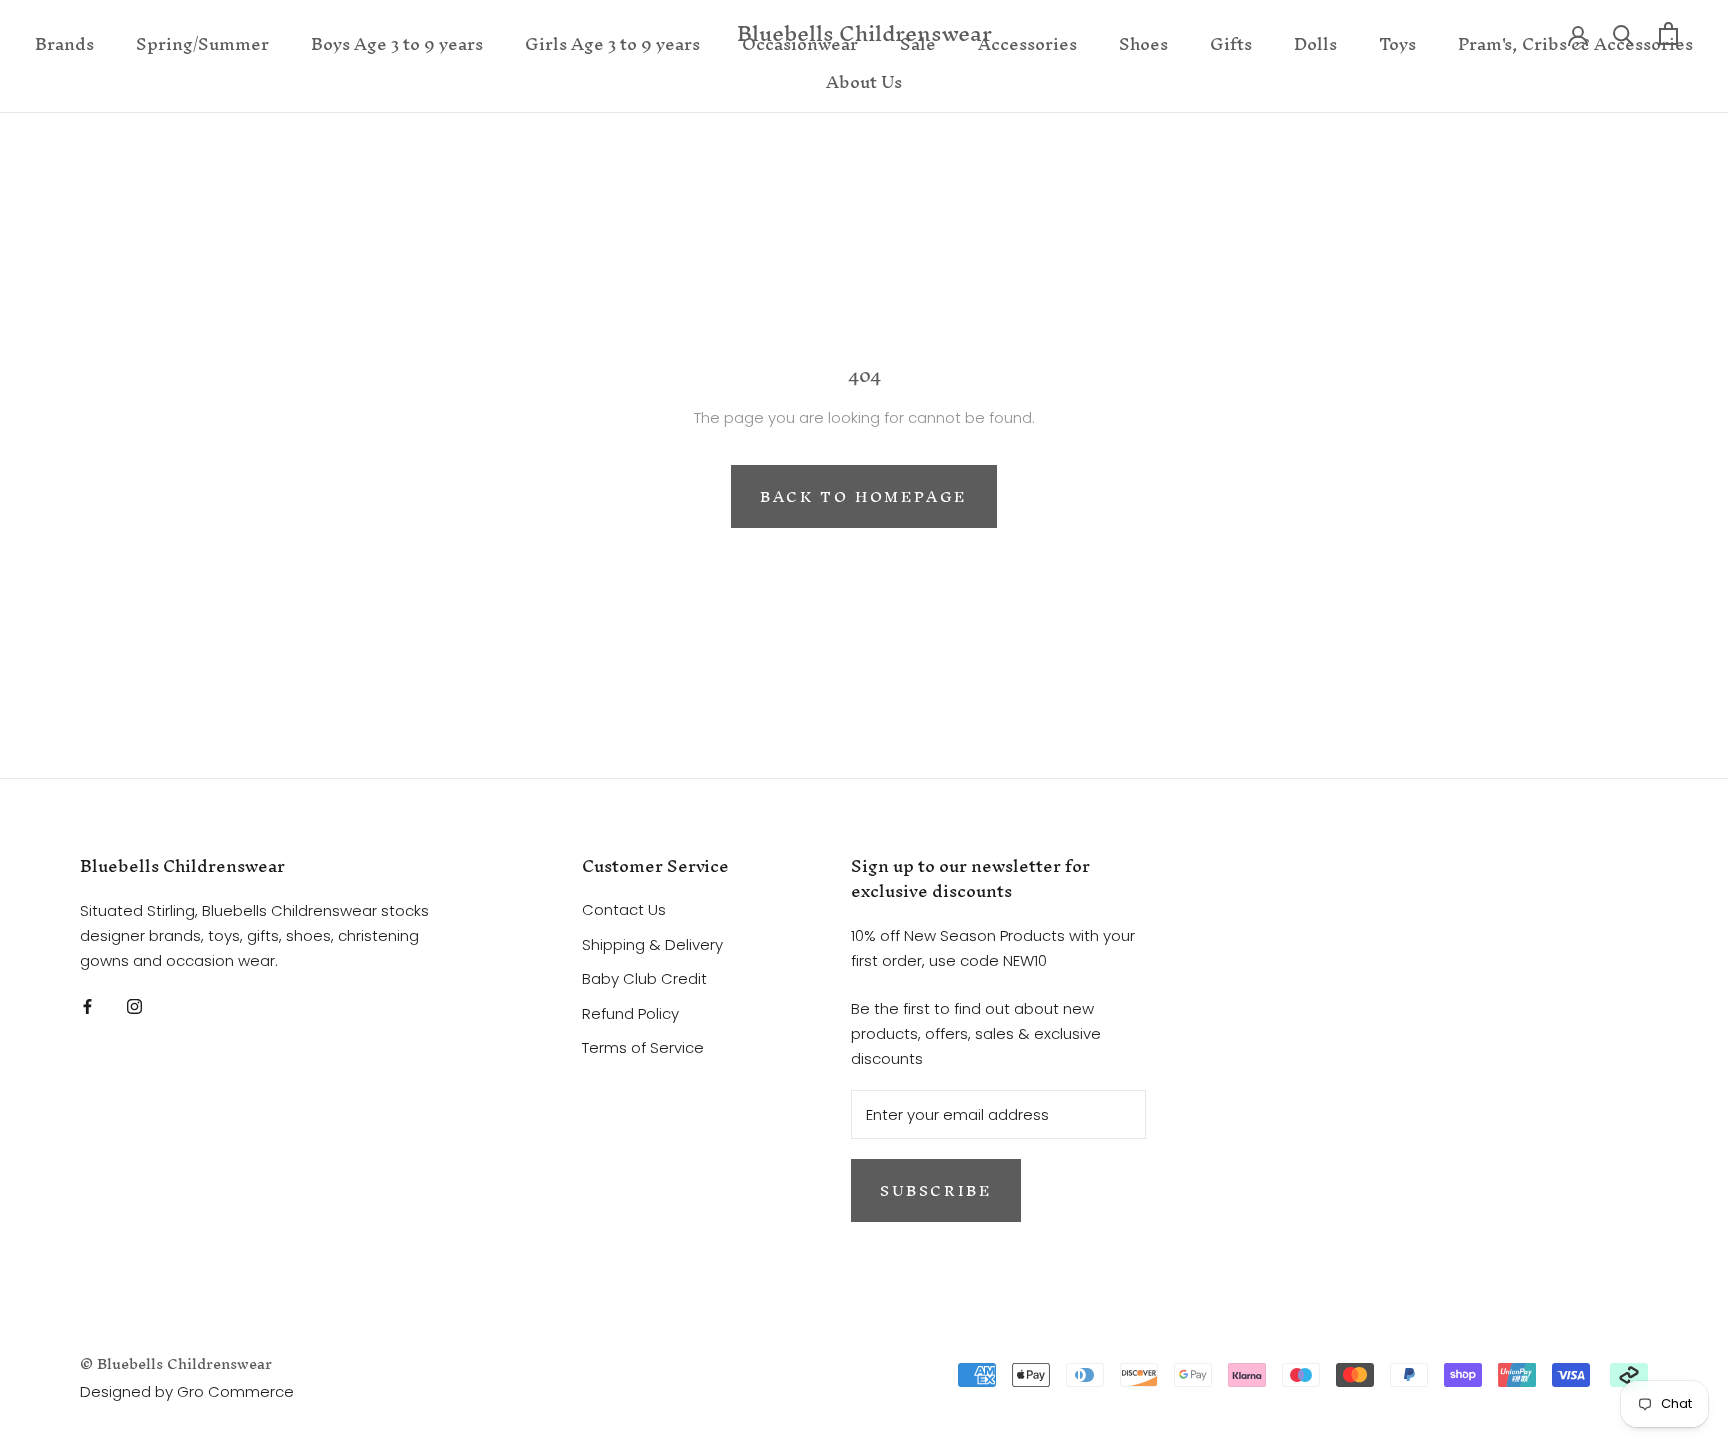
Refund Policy (630, 1013)
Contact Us (624, 909)
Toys (1397, 43)
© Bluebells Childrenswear (176, 1363)
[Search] (1623, 33)
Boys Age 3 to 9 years (397, 43)
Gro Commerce (235, 1391)
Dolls (1315, 43)
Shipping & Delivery (652, 944)
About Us (864, 81)
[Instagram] (134, 1005)
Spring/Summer (202, 43)
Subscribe (936, 1190)
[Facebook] (87, 1005)
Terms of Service (643, 1047)
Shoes (1143, 43)
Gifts (1231, 43)
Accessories (1027, 43)
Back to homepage (864, 496)
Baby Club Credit (644, 978)
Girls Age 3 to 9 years (612, 43)
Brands (64, 43)
